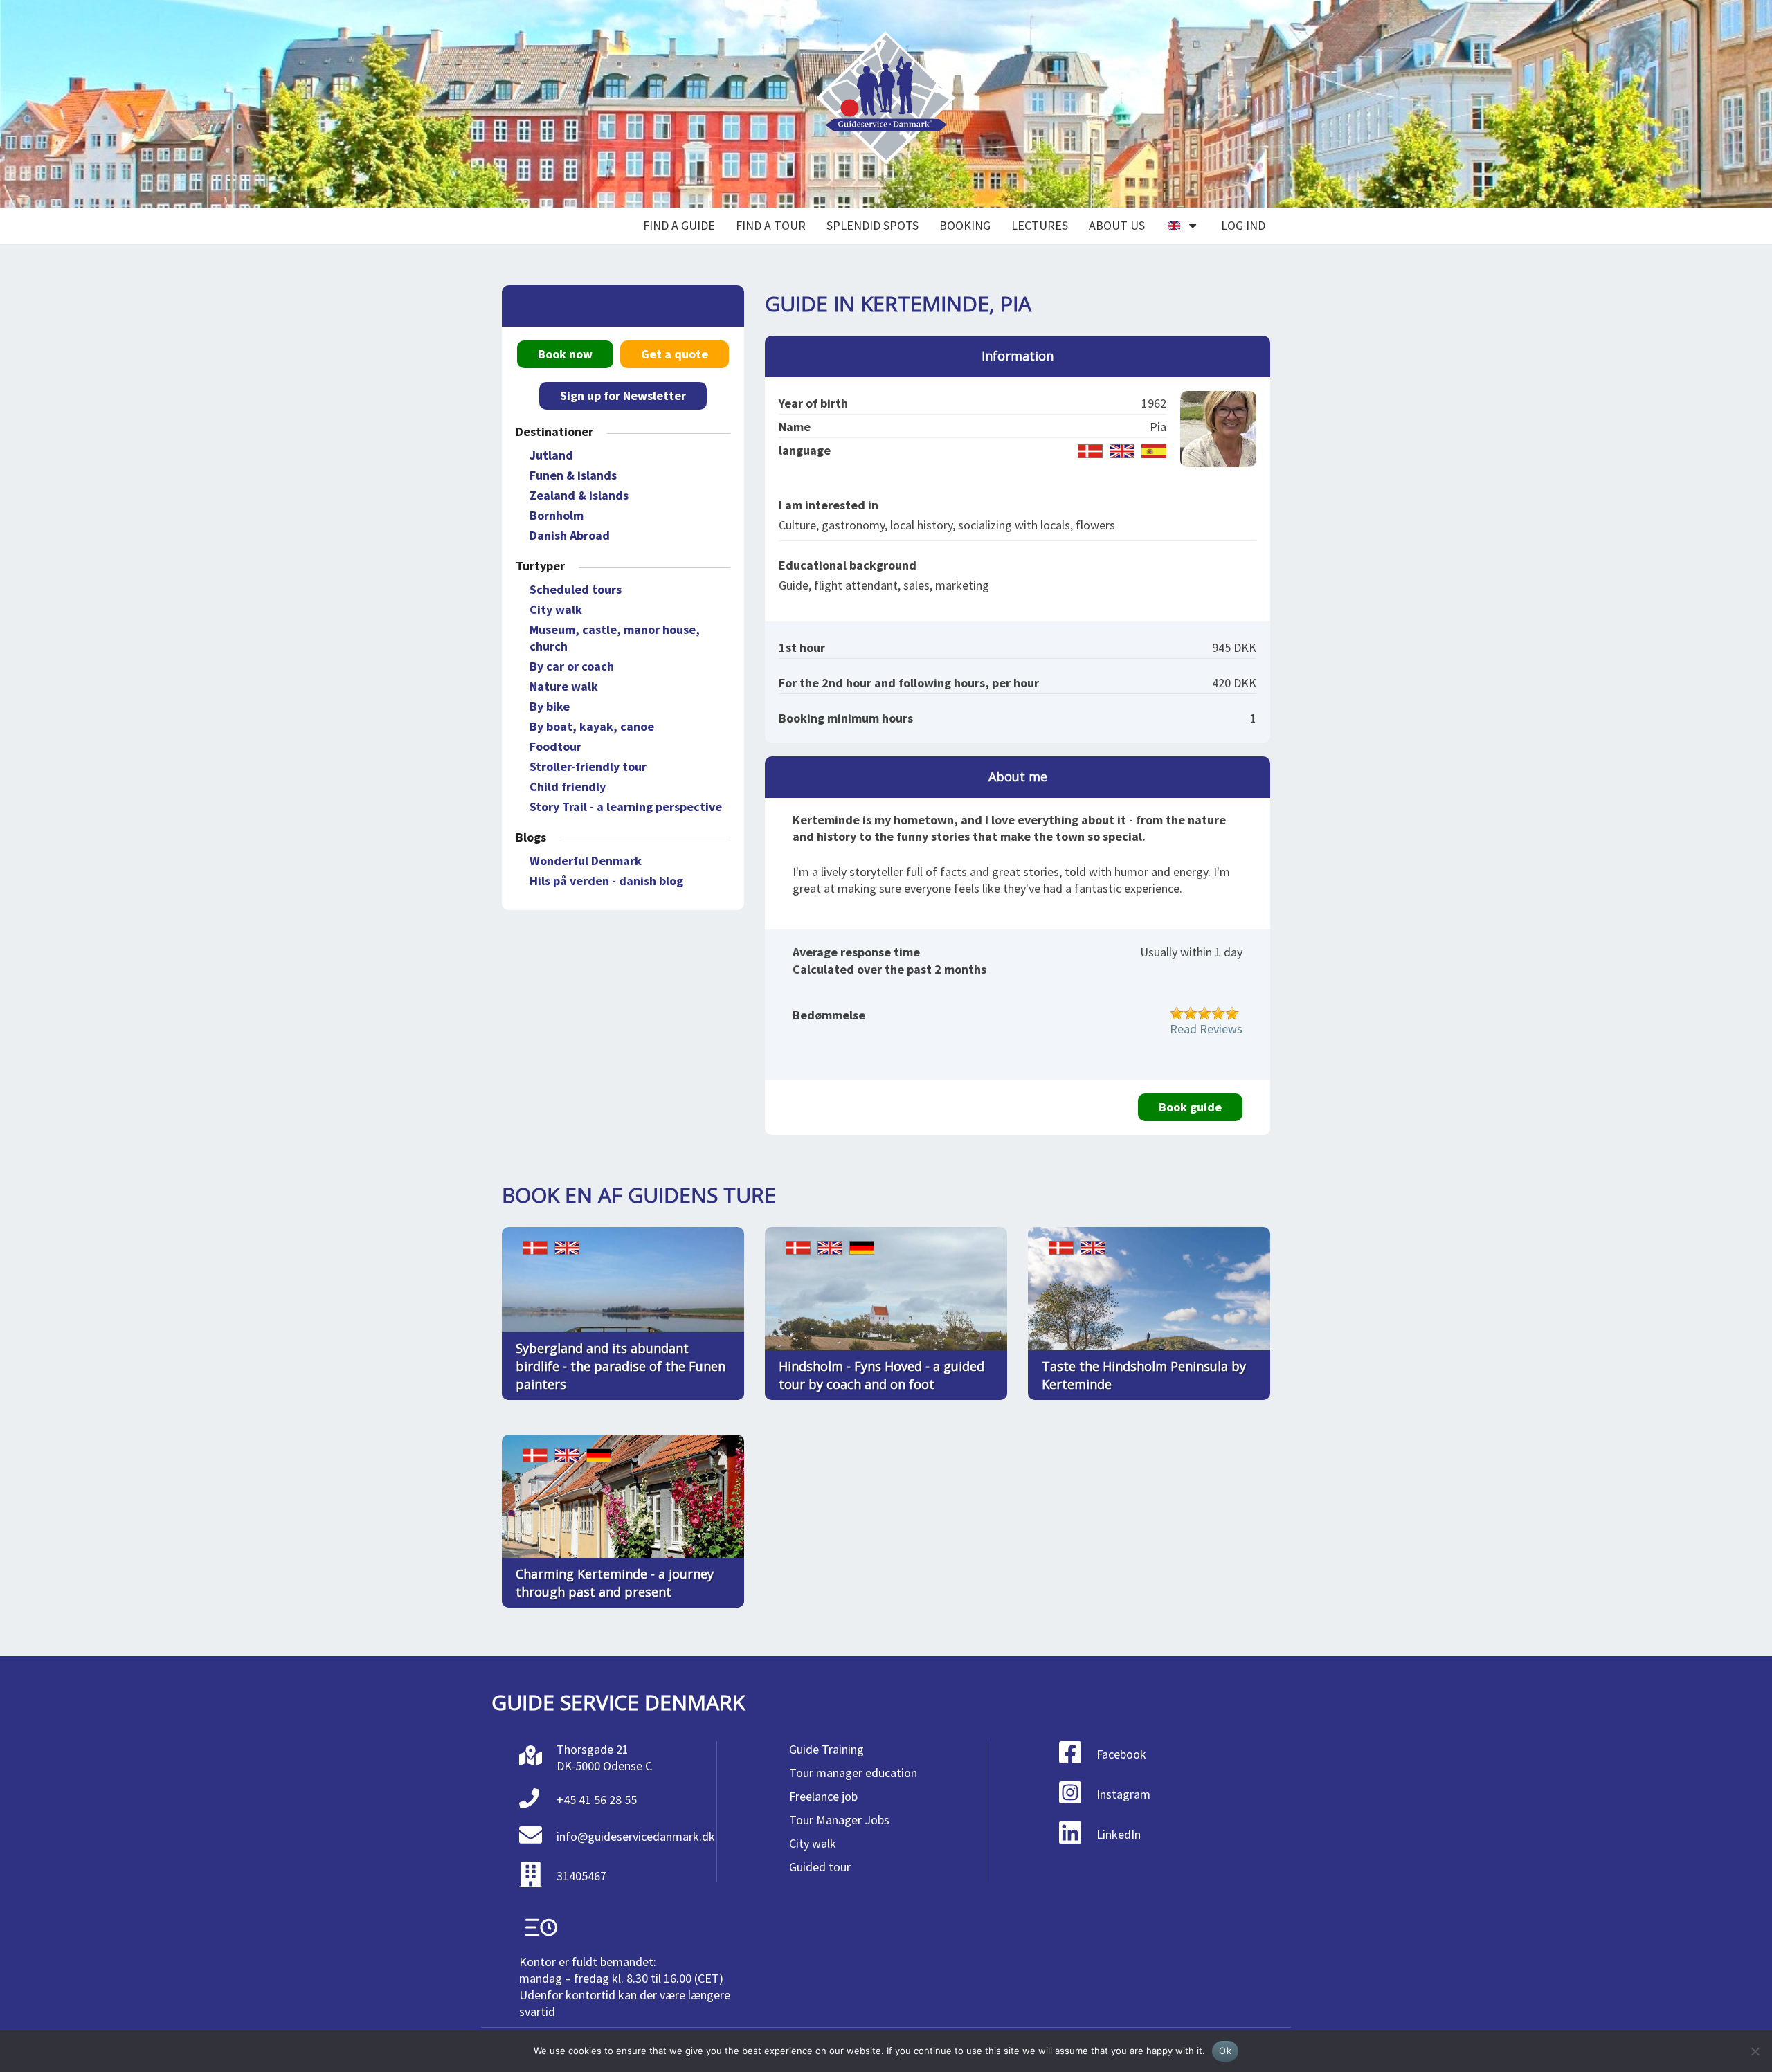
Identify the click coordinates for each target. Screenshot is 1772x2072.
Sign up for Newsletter (623, 396)
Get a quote (675, 354)
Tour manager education (853, 1773)
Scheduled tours (576, 589)
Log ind (1243, 225)
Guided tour (820, 1867)
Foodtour (555, 746)
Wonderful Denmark (586, 861)
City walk (556, 609)
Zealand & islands (579, 495)
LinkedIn (1119, 1834)
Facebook (1121, 1754)
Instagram (1123, 1794)
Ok (1225, 2051)
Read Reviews (1206, 1029)
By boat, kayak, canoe (592, 726)
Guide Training (826, 1749)
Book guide (1190, 1107)
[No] (1755, 2051)
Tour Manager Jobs (839, 1820)
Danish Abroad (570, 535)
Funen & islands (573, 475)
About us (1117, 225)
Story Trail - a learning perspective (626, 807)
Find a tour (771, 225)
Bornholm (557, 515)
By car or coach (572, 666)
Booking (965, 225)
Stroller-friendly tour (588, 766)
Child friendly (568, 787)
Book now (565, 354)
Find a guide (679, 225)
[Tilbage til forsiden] (886, 104)
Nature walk (564, 686)
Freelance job (823, 1796)
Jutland (551, 455)
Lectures (1040, 225)
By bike (550, 706)
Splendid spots (873, 225)
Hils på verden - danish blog (606, 881)
